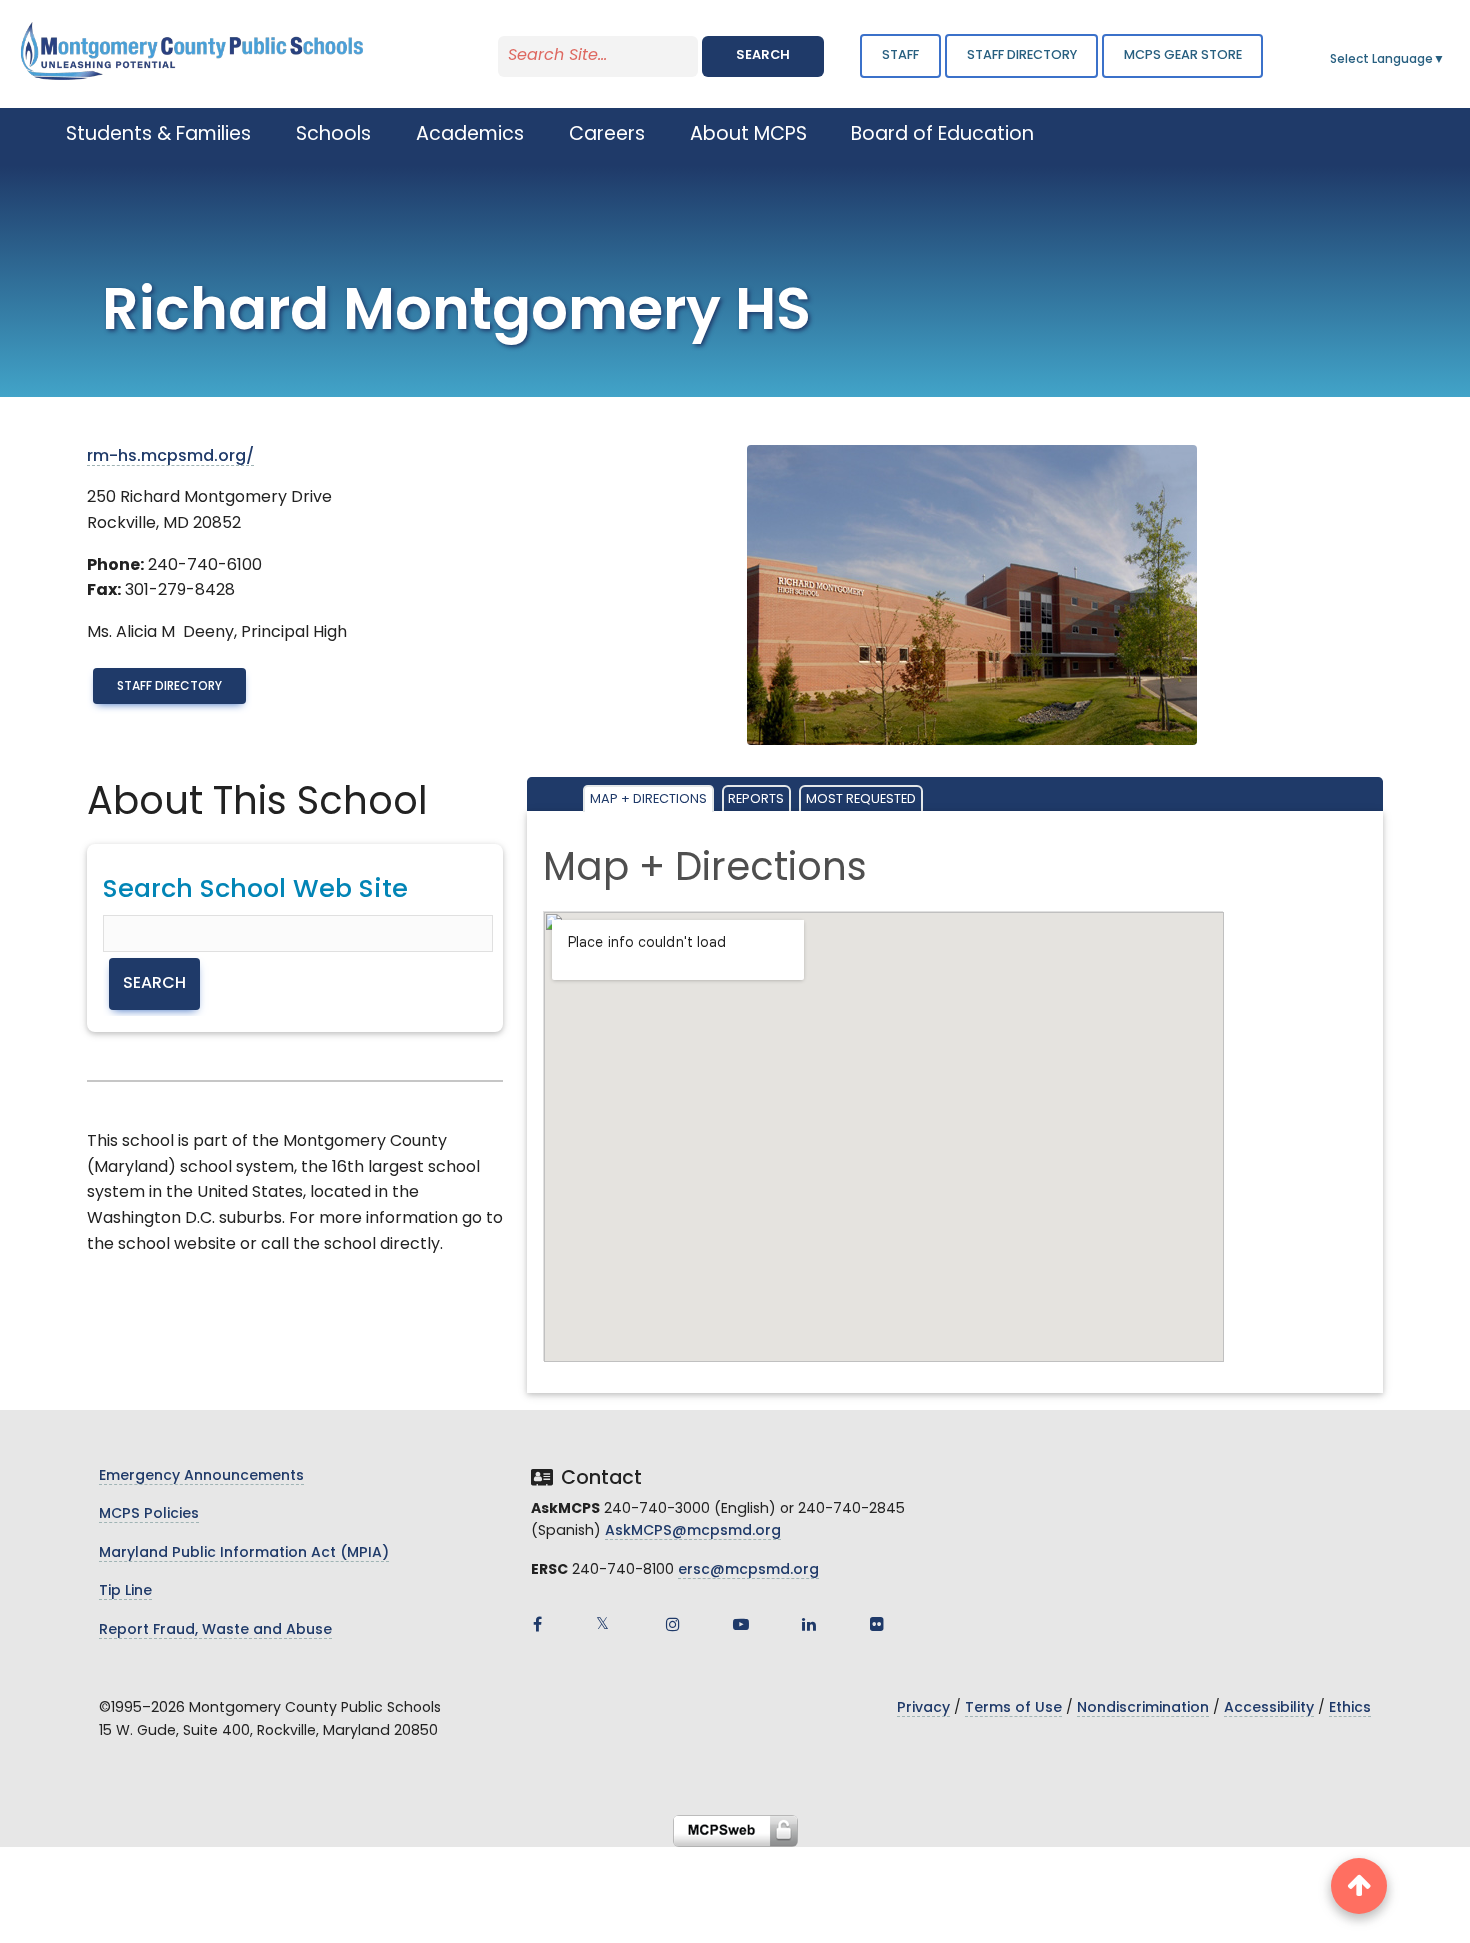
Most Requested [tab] (861, 799)
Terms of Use (1013, 1708)
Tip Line (125, 1591)
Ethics (1350, 1708)
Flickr (877, 1624)
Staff (900, 55)
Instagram (673, 1624)
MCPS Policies (149, 1514)
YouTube (741, 1624)
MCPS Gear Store (1183, 55)
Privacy (923, 1708)
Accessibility (1269, 1708)
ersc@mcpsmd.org (748, 1570)
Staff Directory (169, 687)
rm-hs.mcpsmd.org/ (170, 457)
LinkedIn (809, 1624)
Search (763, 55)
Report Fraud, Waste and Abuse (215, 1630)
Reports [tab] (756, 799)
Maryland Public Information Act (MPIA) (244, 1553)
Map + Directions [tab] (648, 799)
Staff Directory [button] (1022, 55)
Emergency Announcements (201, 1476)
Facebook (537, 1624)
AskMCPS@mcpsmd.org (693, 1531)
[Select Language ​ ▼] (1446, 60)
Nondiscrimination (1143, 1708)
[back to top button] (1359, 1886)
